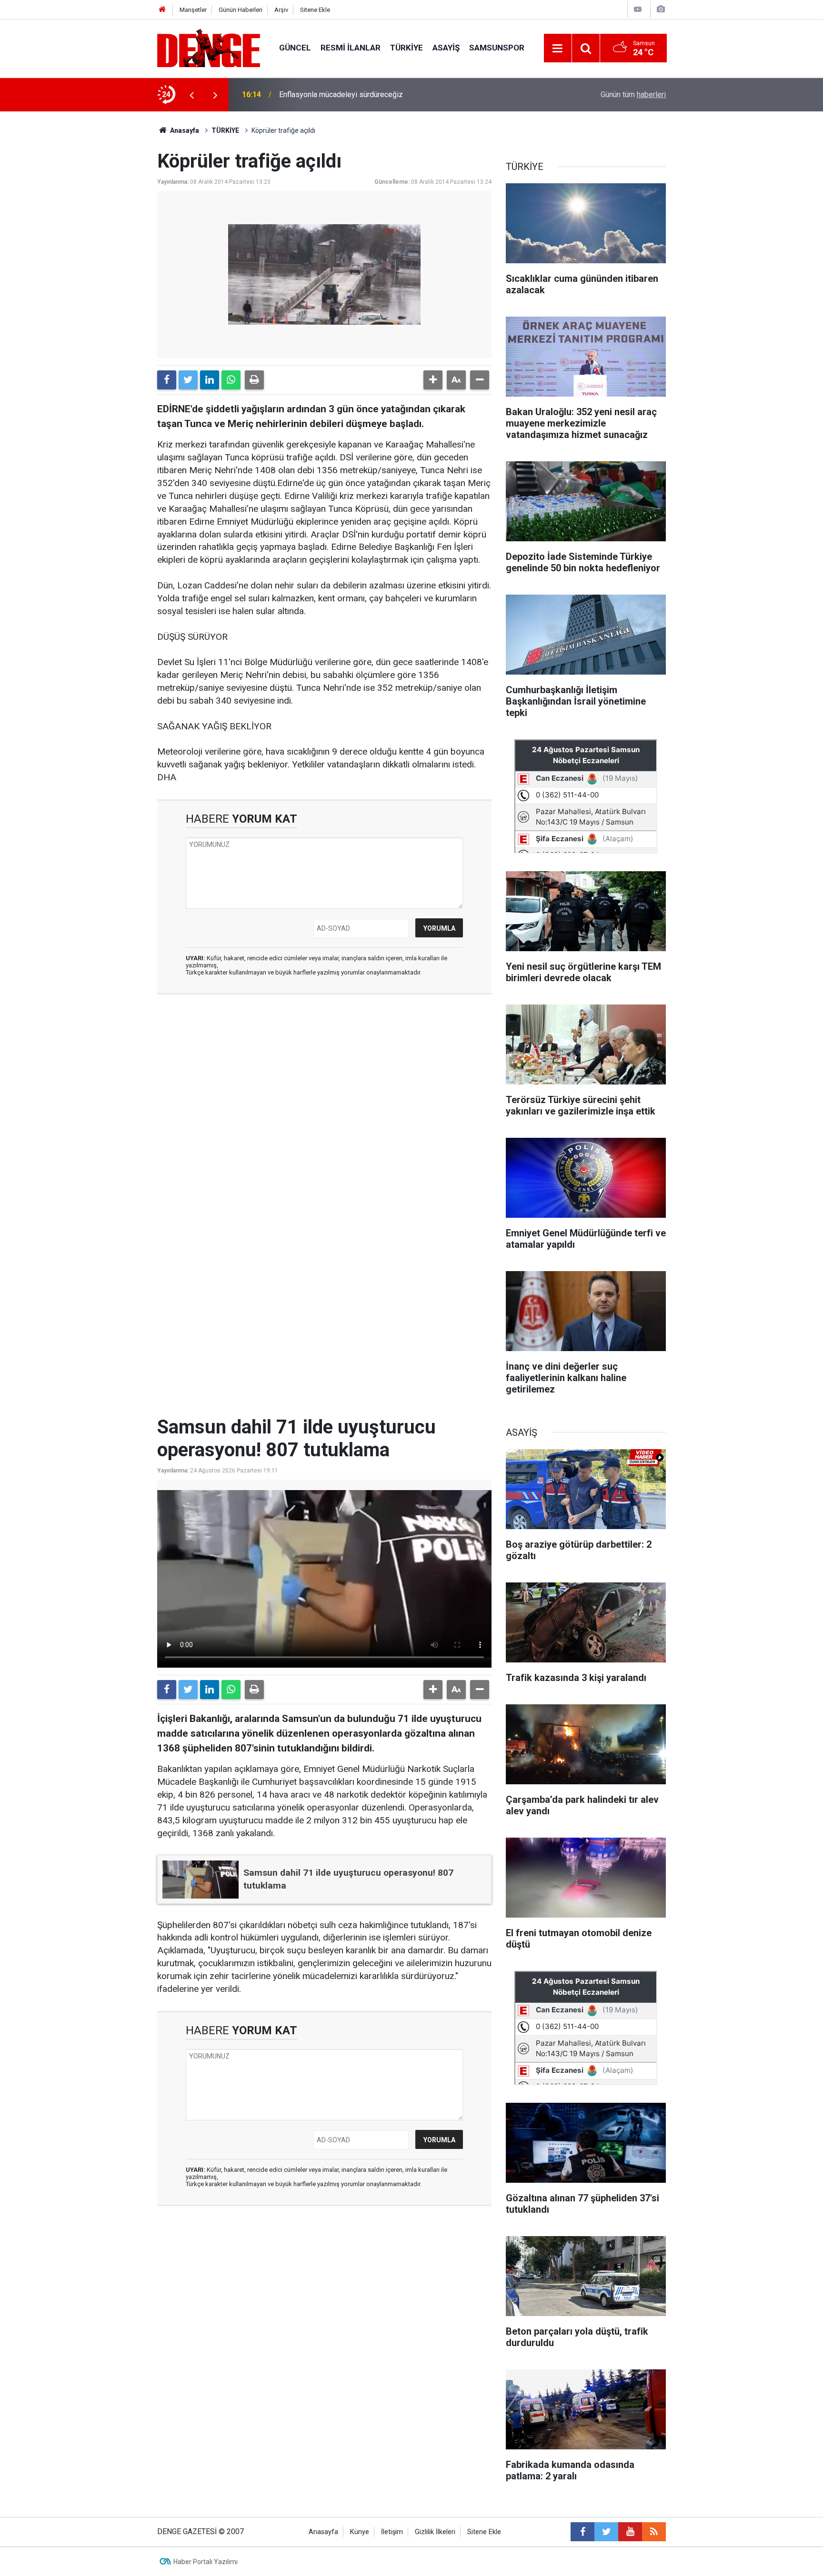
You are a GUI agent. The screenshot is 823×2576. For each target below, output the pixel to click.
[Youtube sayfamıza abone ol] (630, 2532)
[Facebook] (167, 380)
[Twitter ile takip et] (606, 2532)
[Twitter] (188, 380)
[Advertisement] (324, 1087)
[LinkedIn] (210, 380)
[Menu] (558, 49)
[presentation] (191, 95)
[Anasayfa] (162, 10)
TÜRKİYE (406, 48)
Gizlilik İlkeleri (435, 2532)
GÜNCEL (295, 48)
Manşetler (193, 10)
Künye (360, 2532)
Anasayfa (184, 130)
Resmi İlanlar (351, 48)
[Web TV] (638, 9)
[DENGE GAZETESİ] (209, 47)
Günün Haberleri (241, 10)
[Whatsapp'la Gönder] (231, 380)
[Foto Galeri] (661, 9)
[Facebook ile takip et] (582, 2532)
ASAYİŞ (446, 48)
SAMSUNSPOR (497, 48)
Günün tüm (633, 94)
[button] (433, 380)
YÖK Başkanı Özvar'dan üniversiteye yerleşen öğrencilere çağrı (383, 94)
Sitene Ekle (315, 10)
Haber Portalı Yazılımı (206, 2562)
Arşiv (281, 10)
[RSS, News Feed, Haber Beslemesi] (654, 2532)
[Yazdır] (254, 380)
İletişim (392, 2532)
